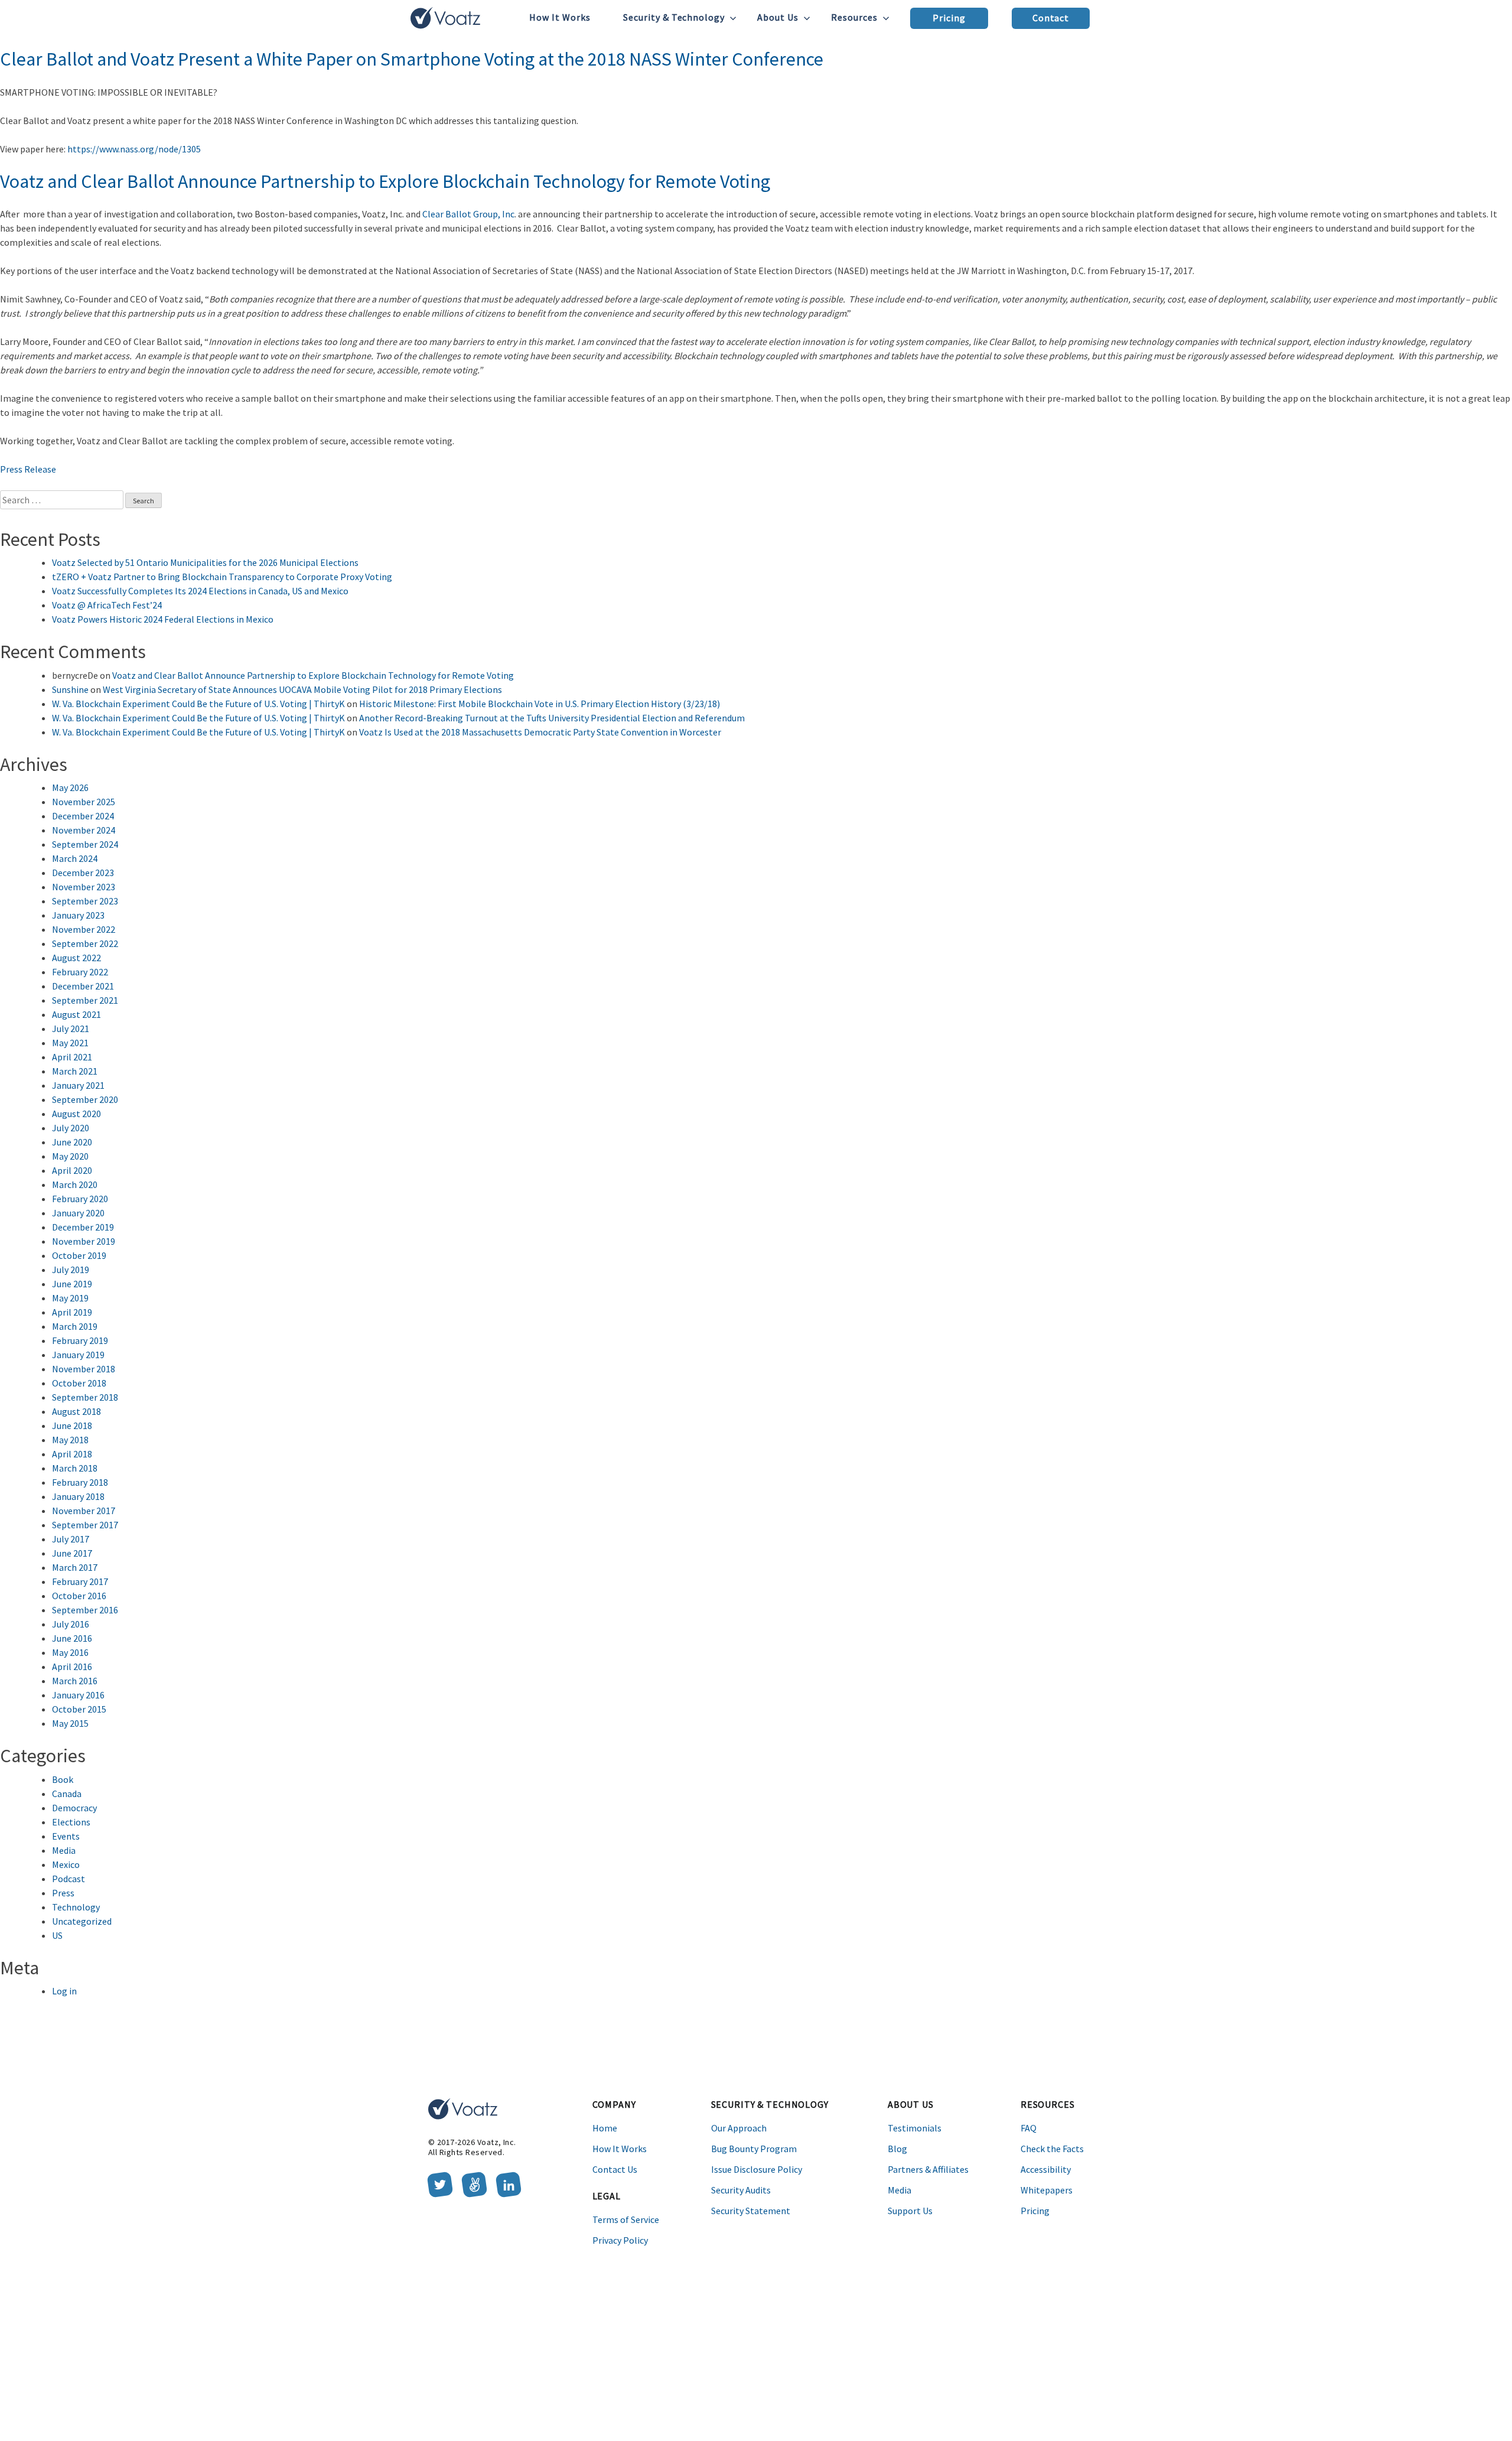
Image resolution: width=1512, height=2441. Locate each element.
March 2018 (75, 1468)
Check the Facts (1052, 2149)
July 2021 (71, 1029)
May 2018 (70, 1440)
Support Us (910, 2211)
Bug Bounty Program (754, 2149)
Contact (1051, 18)
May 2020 (70, 1156)
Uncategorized (82, 1921)
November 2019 (84, 1241)
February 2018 (80, 1482)
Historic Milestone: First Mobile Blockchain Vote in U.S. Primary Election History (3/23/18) (540, 704)
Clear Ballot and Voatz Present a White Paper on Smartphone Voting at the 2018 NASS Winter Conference (412, 59)
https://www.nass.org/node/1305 (134, 149)
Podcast (69, 1879)
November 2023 (84, 887)
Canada (67, 1794)
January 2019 (78, 1355)
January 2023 (78, 915)
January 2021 (78, 1085)
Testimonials (915, 2128)
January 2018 (78, 1496)
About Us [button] (778, 17)
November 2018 (84, 1369)
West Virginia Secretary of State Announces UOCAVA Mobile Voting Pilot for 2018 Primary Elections (302, 689)
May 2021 (70, 1043)
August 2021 (76, 1014)
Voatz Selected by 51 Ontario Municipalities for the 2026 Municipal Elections (205, 562)
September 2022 (85, 943)
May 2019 (70, 1298)
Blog (897, 2149)
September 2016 (85, 1610)
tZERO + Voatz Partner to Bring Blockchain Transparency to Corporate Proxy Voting (222, 577)
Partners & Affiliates (928, 2169)
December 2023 (83, 873)
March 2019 (75, 1326)
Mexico (66, 1864)
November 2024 (84, 830)
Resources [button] (854, 17)
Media (64, 1850)
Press (63, 1893)
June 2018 (72, 1425)
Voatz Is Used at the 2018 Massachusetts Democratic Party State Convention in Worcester (540, 732)
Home (605, 2128)
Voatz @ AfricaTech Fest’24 (107, 605)
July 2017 (71, 1539)
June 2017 (72, 1553)
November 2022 (84, 929)
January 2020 (78, 1213)
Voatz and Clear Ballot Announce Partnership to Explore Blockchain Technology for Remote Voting (385, 181)
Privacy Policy (620, 2240)
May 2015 (70, 1723)
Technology (76, 1907)
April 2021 (72, 1057)
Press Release (28, 469)
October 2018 (79, 1383)
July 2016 (71, 1624)
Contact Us (615, 2169)
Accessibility (1046, 2169)
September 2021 (85, 1000)
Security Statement (751, 2211)
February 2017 (80, 1581)
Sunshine (70, 689)
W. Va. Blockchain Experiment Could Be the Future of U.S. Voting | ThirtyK (198, 704)
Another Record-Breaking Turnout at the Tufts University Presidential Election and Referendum (552, 718)
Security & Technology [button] (674, 17)
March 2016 (75, 1681)
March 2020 (75, 1184)
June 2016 (72, 1638)
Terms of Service (626, 2219)
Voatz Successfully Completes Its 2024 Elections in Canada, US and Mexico (200, 591)
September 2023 (85, 901)
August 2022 (76, 958)
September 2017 (85, 1525)
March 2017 (75, 1567)
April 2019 (72, 1312)
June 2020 (72, 1142)
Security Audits (741, 2190)
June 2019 (72, 1284)
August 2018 (76, 1411)
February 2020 (80, 1199)
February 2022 (80, 972)
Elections (71, 1822)
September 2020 (85, 1099)
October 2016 (79, 1596)
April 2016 (72, 1667)
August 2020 (76, 1114)
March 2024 (75, 858)
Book (63, 1779)
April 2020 (72, 1170)
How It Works (560, 17)
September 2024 (85, 844)
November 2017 (84, 1511)
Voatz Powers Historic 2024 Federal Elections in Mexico (163, 619)
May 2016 (70, 1652)
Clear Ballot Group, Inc (468, 214)
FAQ (1029, 2128)
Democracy (74, 1808)
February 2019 (80, 1340)
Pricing (949, 18)
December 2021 (83, 986)
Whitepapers (1047, 2190)
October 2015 (79, 1709)
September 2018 (85, 1397)
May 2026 (70, 787)
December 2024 (83, 816)
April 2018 (72, 1454)
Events (66, 1836)
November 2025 (84, 802)
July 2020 (71, 1128)
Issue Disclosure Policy (757, 2169)
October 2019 (79, 1255)
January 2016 (78, 1695)
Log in (64, 1991)
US (57, 1935)
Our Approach (739, 2128)
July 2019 (71, 1270)
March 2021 (75, 1071)
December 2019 (83, 1227)
